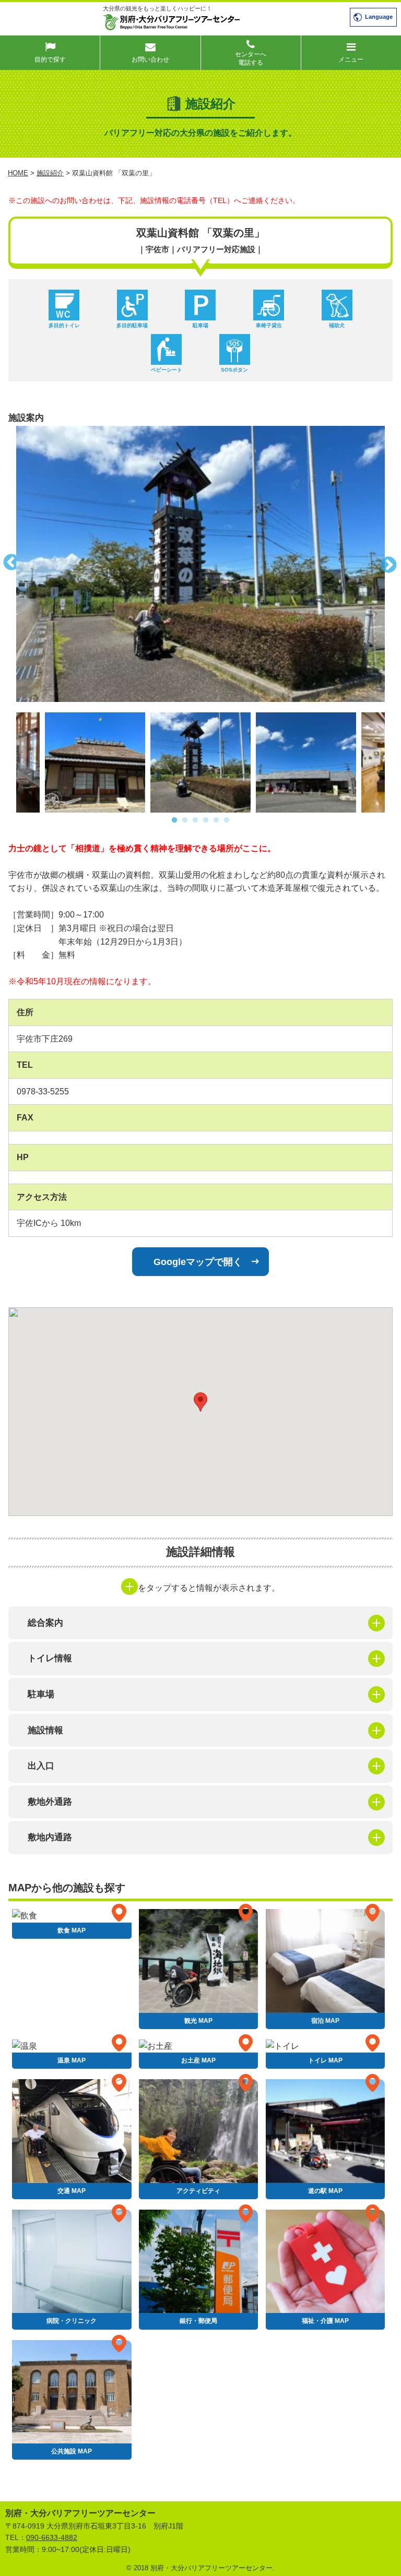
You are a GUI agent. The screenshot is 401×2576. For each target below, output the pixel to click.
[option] (200, 564)
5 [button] (216, 820)
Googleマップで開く (198, 1262)
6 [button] (227, 820)
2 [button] (185, 820)
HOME (18, 173)
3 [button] (195, 820)
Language (379, 17)
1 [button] (174, 820)
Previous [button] (8, 564)
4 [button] (206, 820)
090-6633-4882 (52, 2537)
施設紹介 (50, 173)
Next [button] (393, 564)
